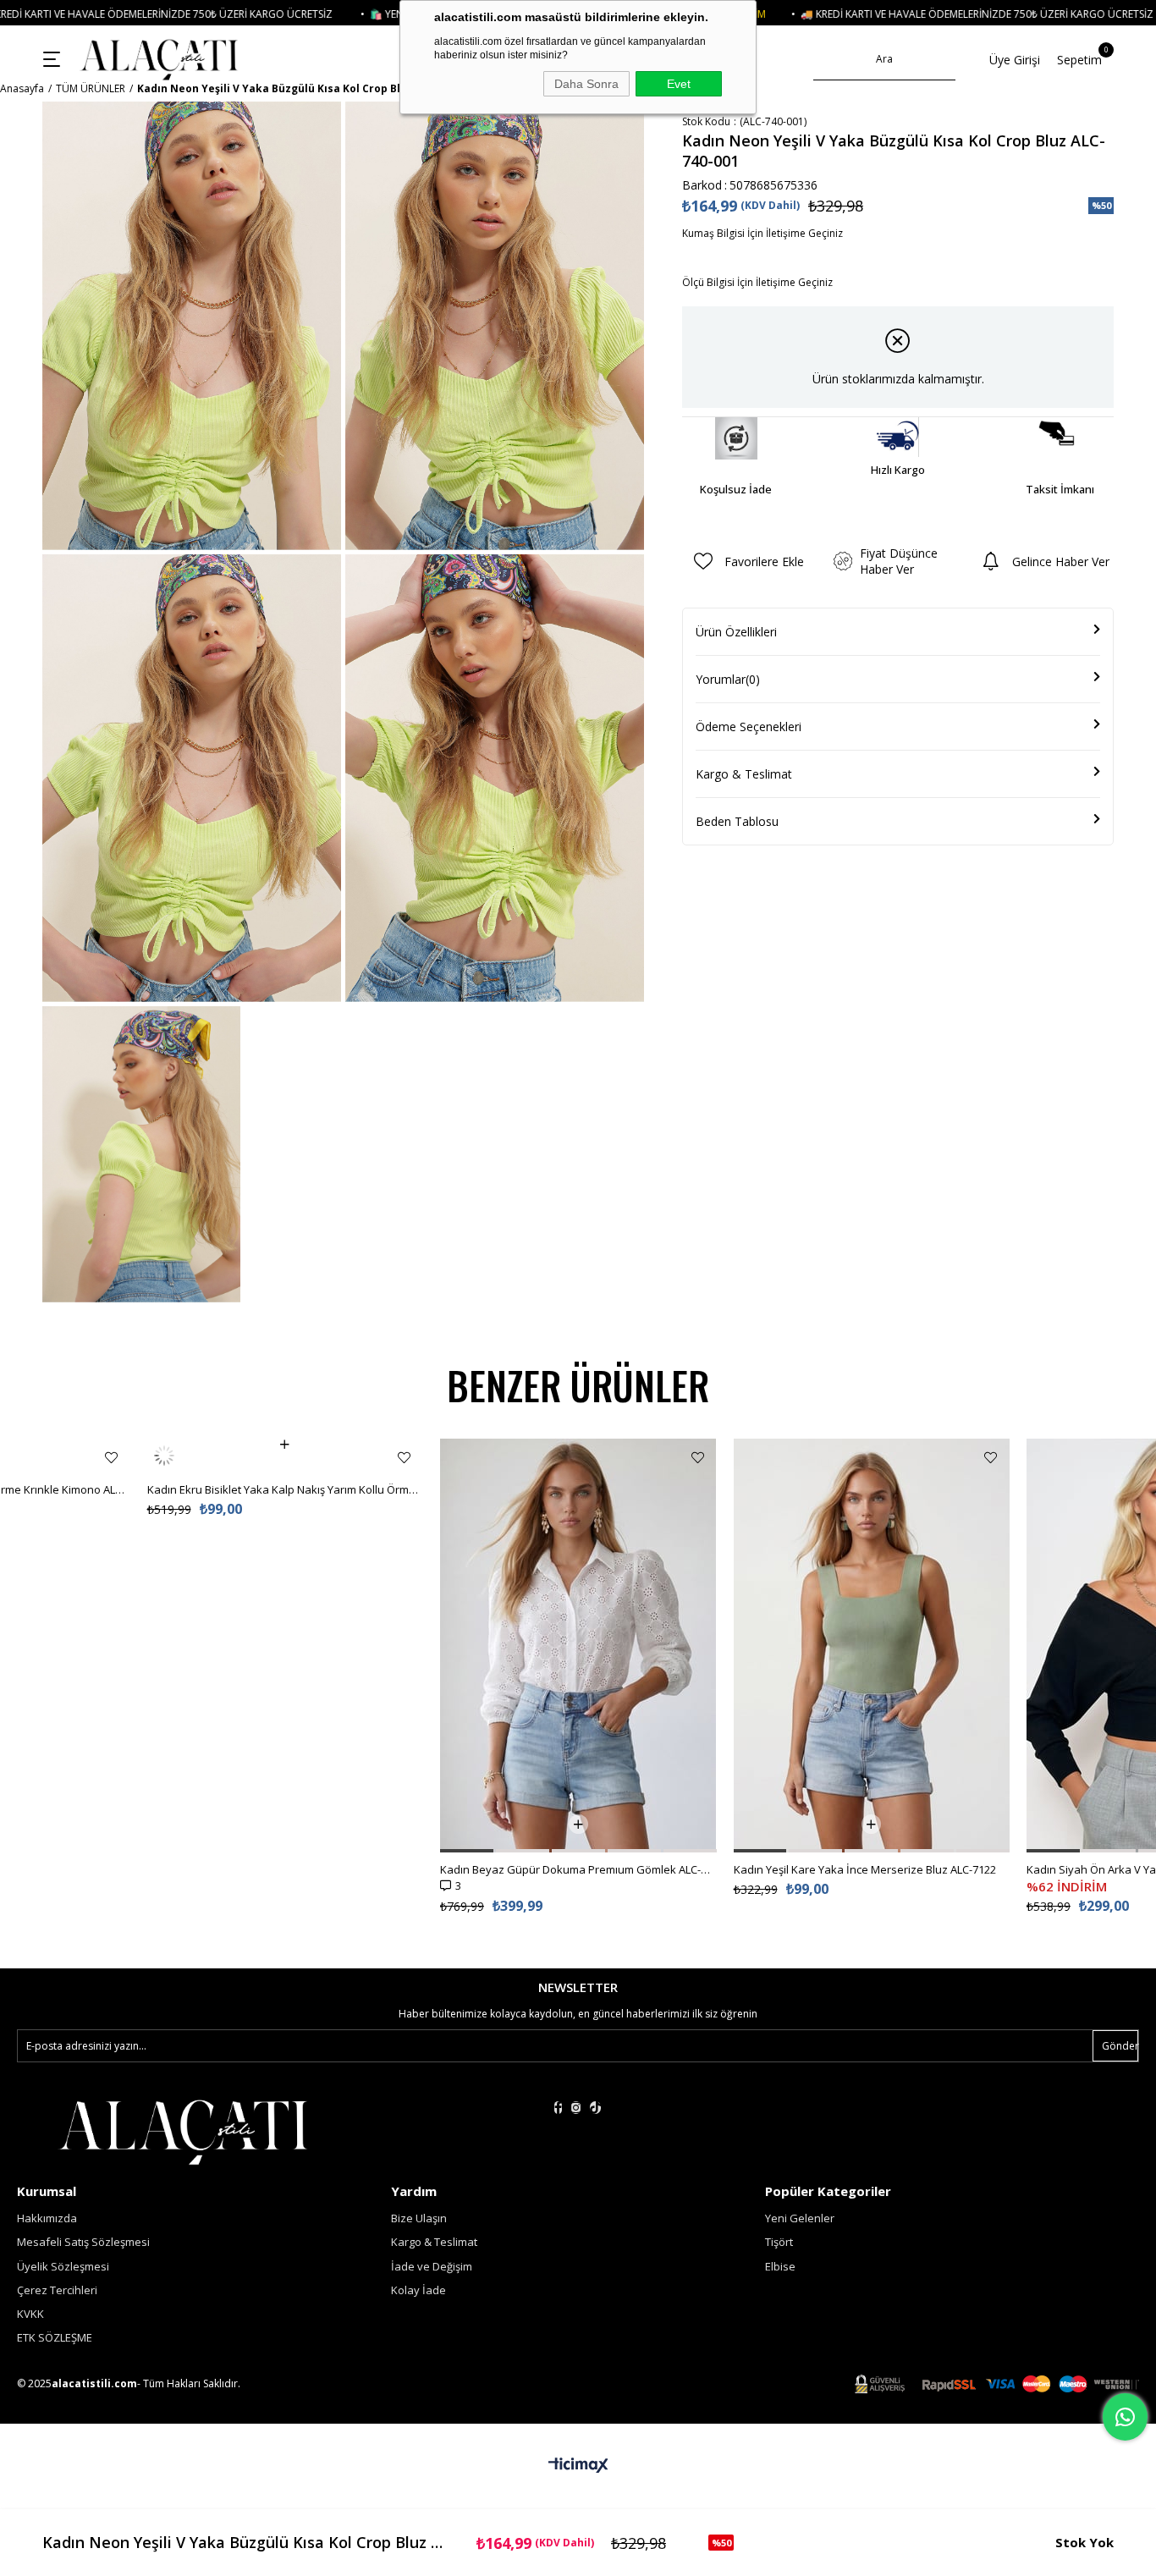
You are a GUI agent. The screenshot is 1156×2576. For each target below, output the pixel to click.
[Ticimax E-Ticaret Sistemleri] (578, 2466)
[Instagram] (576, 2108)
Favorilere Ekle (111, 1458)
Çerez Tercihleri (57, 2290)
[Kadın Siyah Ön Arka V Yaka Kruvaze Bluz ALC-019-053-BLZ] (872, 1646)
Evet (679, 84)
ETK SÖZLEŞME (55, 2337)
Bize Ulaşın (419, 2218)
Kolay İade (418, 2290)
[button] (174, 1851)
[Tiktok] (595, 2108)
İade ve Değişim (432, 2266)
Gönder (1120, 2046)
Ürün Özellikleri (736, 632)
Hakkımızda (47, 2218)
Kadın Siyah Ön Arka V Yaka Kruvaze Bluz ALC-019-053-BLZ (872, 1869)
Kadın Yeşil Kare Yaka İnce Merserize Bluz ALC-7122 (572, 1869)
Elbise (780, 2266)
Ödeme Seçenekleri (749, 727)
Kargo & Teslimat (744, 774)
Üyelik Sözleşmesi (63, 2266)
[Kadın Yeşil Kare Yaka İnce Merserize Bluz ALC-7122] (579, 1646)
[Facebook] (558, 2108)
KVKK (30, 2314)
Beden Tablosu (737, 821)
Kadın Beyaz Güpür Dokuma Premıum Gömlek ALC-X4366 (286, 1869)
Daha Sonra (586, 84)
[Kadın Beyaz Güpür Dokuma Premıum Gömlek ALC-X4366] (286, 1646)
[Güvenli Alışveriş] (997, 2384)
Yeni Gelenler (800, 2218)
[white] (183, 2130)
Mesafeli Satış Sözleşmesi (83, 2242)
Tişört (779, 2242)
